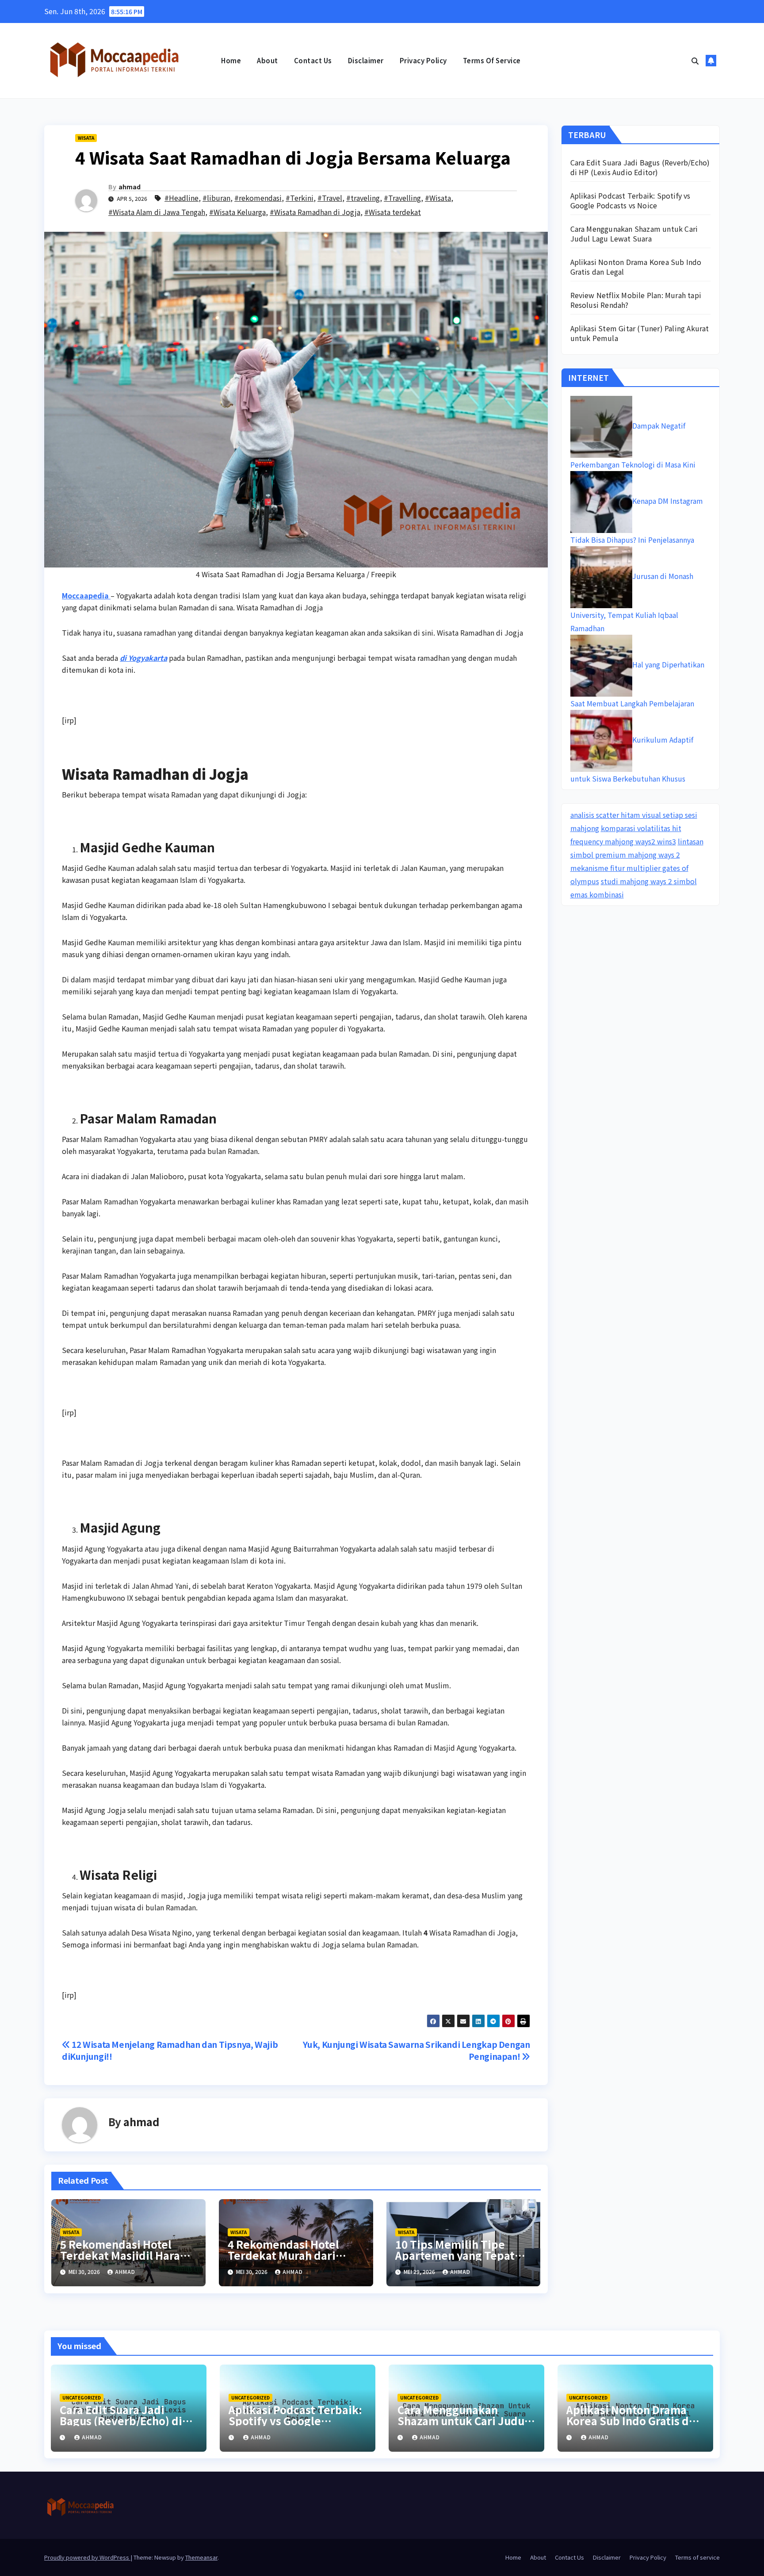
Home (231, 60)
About (267, 60)
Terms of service (492, 60)
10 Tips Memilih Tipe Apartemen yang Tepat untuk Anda (455, 2255)
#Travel (330, 198)
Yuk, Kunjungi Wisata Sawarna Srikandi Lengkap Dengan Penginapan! (416, 2050)
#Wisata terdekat (393, 212)
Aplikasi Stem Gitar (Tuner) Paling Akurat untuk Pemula (640, 333)
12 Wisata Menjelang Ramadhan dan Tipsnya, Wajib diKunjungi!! (170, 2050)
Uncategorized (82, 2398)
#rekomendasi (258, 198)
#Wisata (438, 198)
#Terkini (300, 198)
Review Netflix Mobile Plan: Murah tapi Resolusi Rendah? (636, 300)
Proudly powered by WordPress (87, 2557)
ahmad (130, 187)
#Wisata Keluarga (237, 212)
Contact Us (313, 60)
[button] (695, 61)
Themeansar (201, 2557)
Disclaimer (366, 60)
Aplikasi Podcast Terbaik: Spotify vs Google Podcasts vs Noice (630, 200)
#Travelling (402, 198)
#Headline (181, 198)
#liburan (216, 198)
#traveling (363, 198)
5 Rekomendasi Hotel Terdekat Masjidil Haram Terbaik (125, 2255)
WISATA (86, 138)
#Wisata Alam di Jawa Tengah (157, 212)
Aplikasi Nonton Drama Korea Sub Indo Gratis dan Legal (636, 267)
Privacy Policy (423, 60)
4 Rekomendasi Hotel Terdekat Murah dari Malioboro (283, 2255)
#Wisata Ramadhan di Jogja (315, 212)
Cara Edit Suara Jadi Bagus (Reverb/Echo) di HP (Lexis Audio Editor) (640, 167)
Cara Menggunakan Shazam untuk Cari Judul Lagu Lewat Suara (634, 234)
